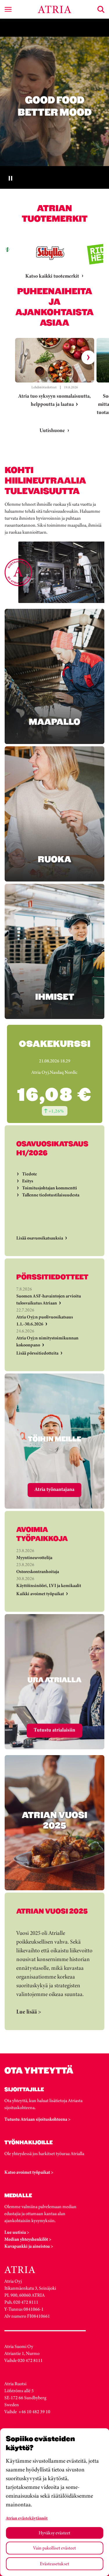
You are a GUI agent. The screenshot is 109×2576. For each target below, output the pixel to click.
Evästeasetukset (54, 2564)
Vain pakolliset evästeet (54, 2548)
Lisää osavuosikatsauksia (40, 1238)
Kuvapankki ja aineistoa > (29, 2246)
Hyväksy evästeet (54, 2533)
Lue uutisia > (17, 2232)
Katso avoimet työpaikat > (29, 2172)
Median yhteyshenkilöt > (28, 2239)
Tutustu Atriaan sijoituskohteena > (37, 2119)
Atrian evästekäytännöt (27, 2518)
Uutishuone (52, 430)
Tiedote (30, 1174)
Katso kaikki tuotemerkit (52, 276)
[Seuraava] (88, 357)
